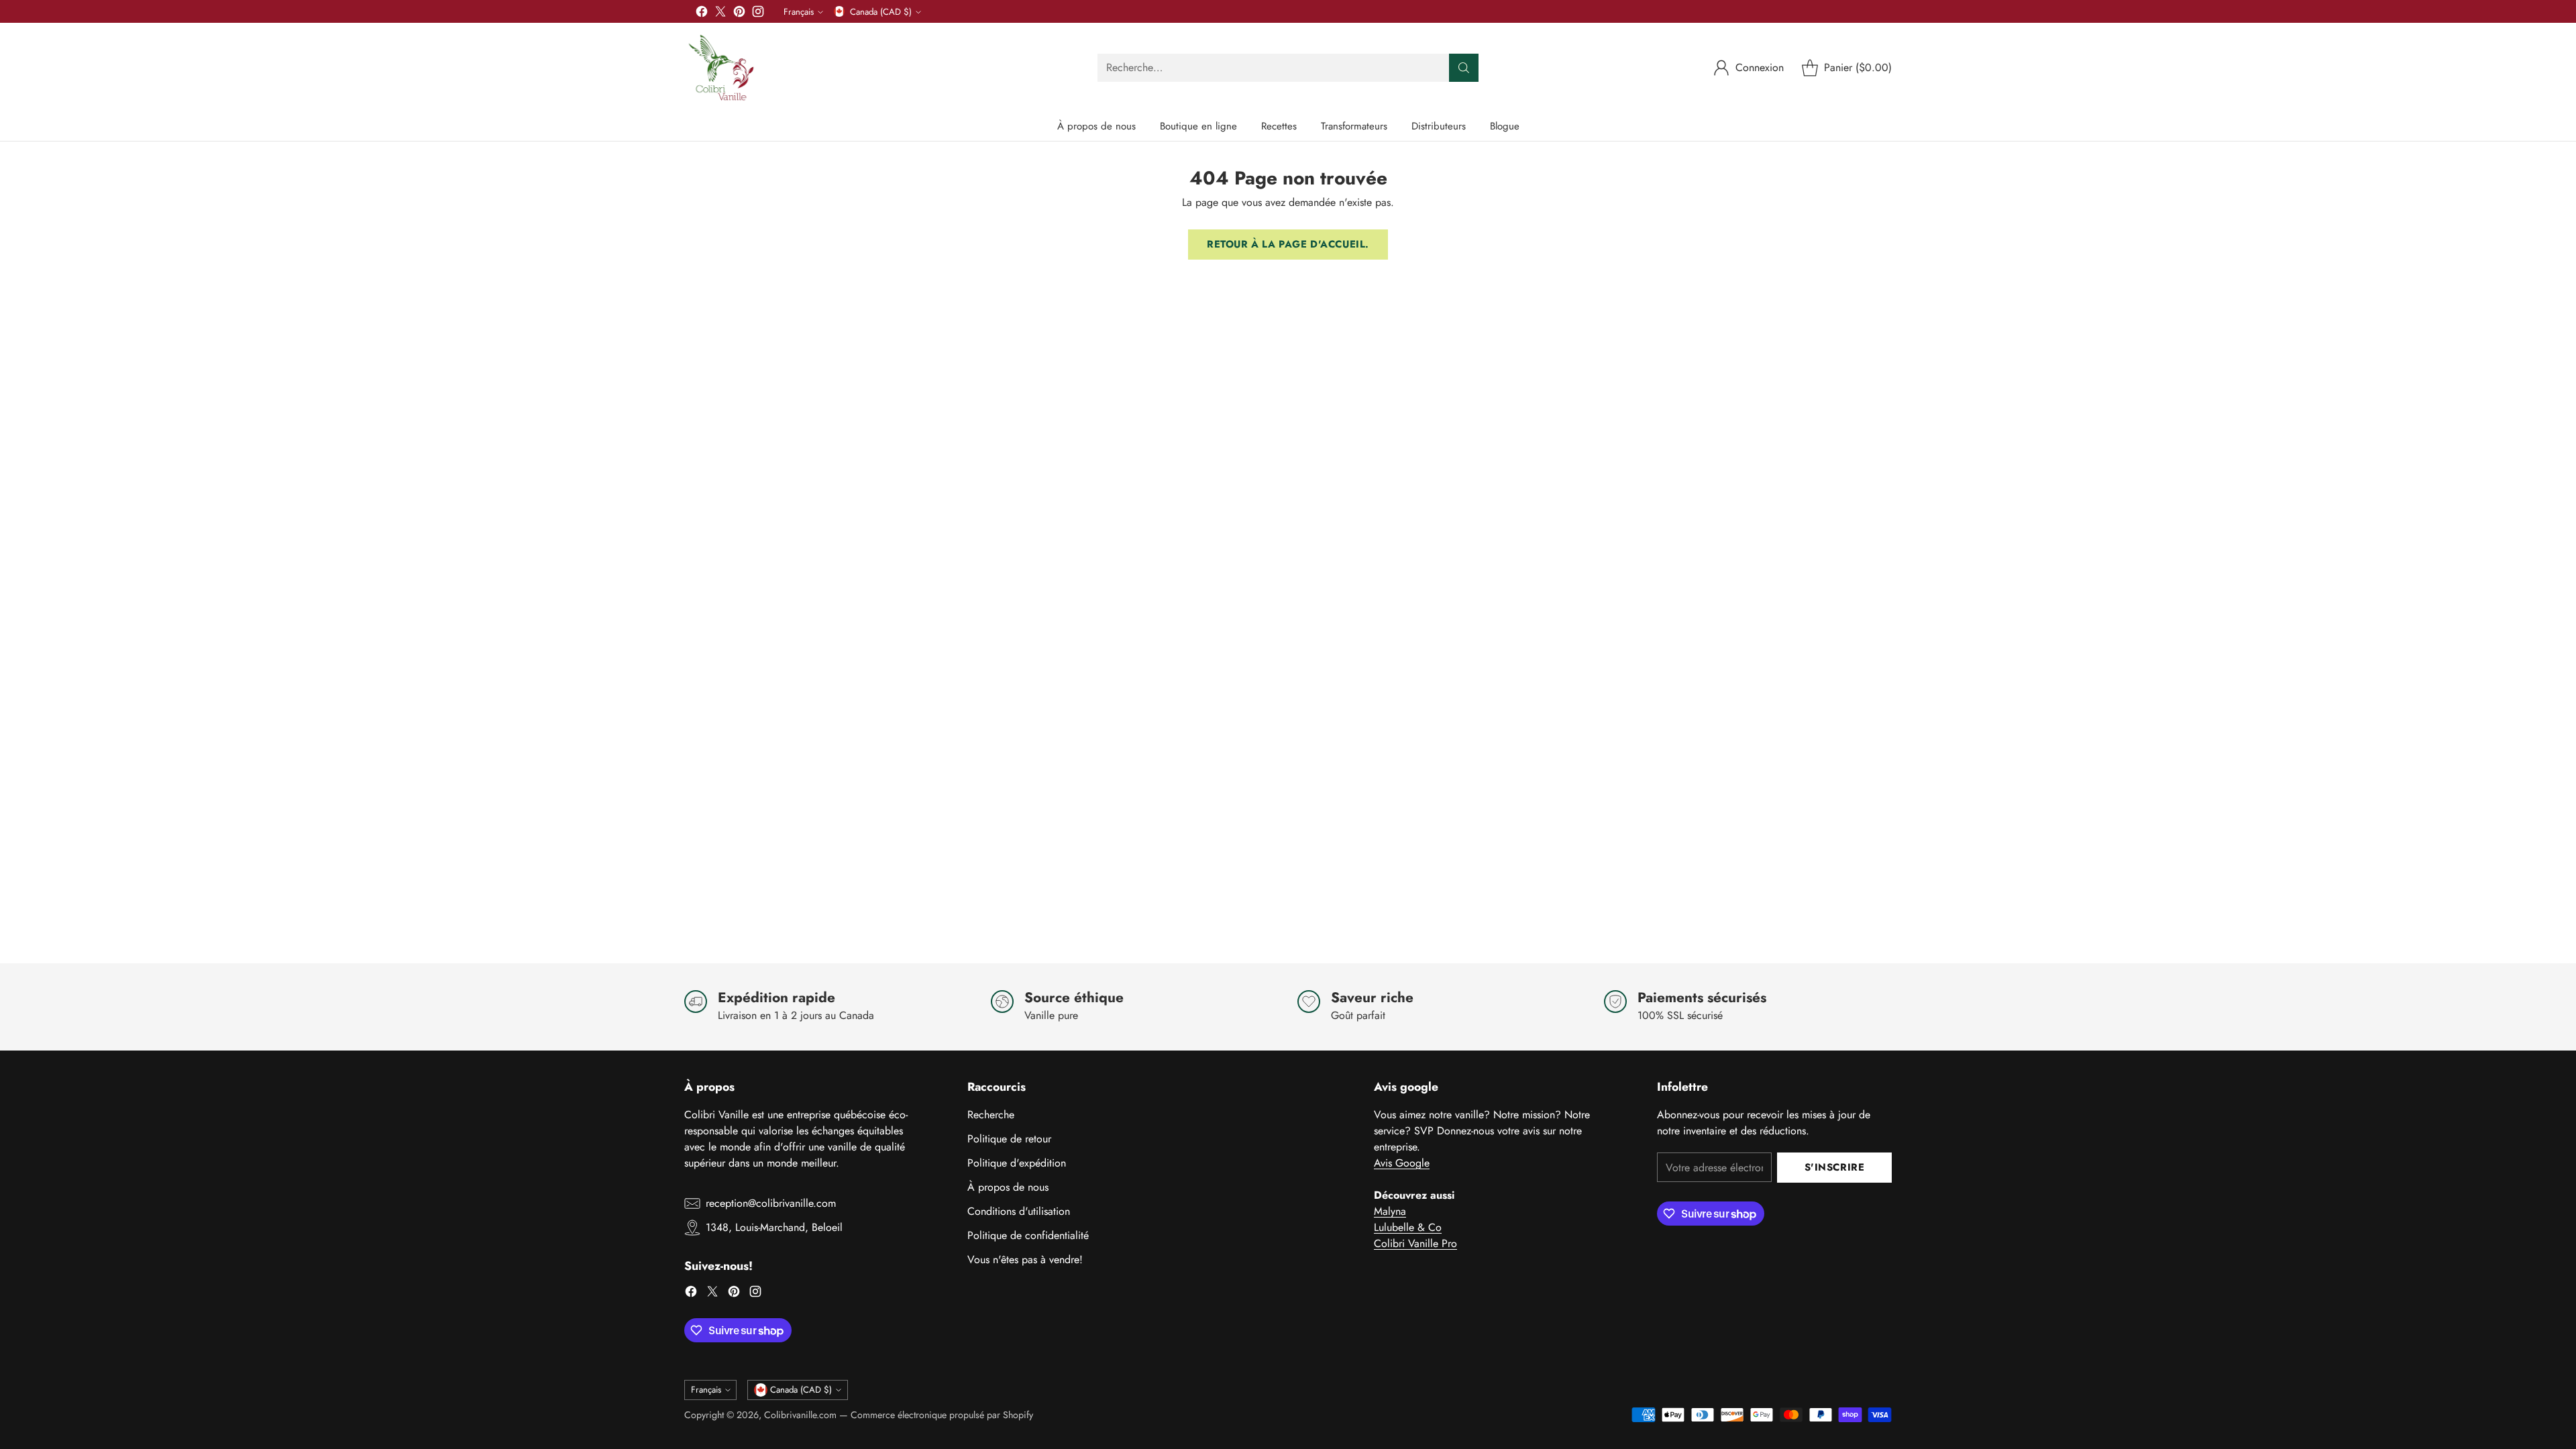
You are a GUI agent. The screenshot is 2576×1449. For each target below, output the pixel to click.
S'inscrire (1835, 1167)
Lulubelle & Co (1408, 1227)
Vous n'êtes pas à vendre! (1025, 1259)
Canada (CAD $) (881, 12)
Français (799, 12)
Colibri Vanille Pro (1415, 1243)
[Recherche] (1464, 68)
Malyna (1390, 1211)
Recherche (991, 1115)
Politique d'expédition (1017, 1163)
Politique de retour (1009, 1139)
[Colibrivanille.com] (721, 67)
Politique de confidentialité (1028, 1235)
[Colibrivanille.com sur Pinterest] (739, 14)
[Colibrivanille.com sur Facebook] (702, 14)
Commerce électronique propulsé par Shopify (942, 1415)
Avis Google (1402, 1163)
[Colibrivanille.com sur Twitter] (720, 14)
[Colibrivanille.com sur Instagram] (758, 14)
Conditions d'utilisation (1019, 1211)
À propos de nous (1008, 1187)
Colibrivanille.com (800, 1415)
